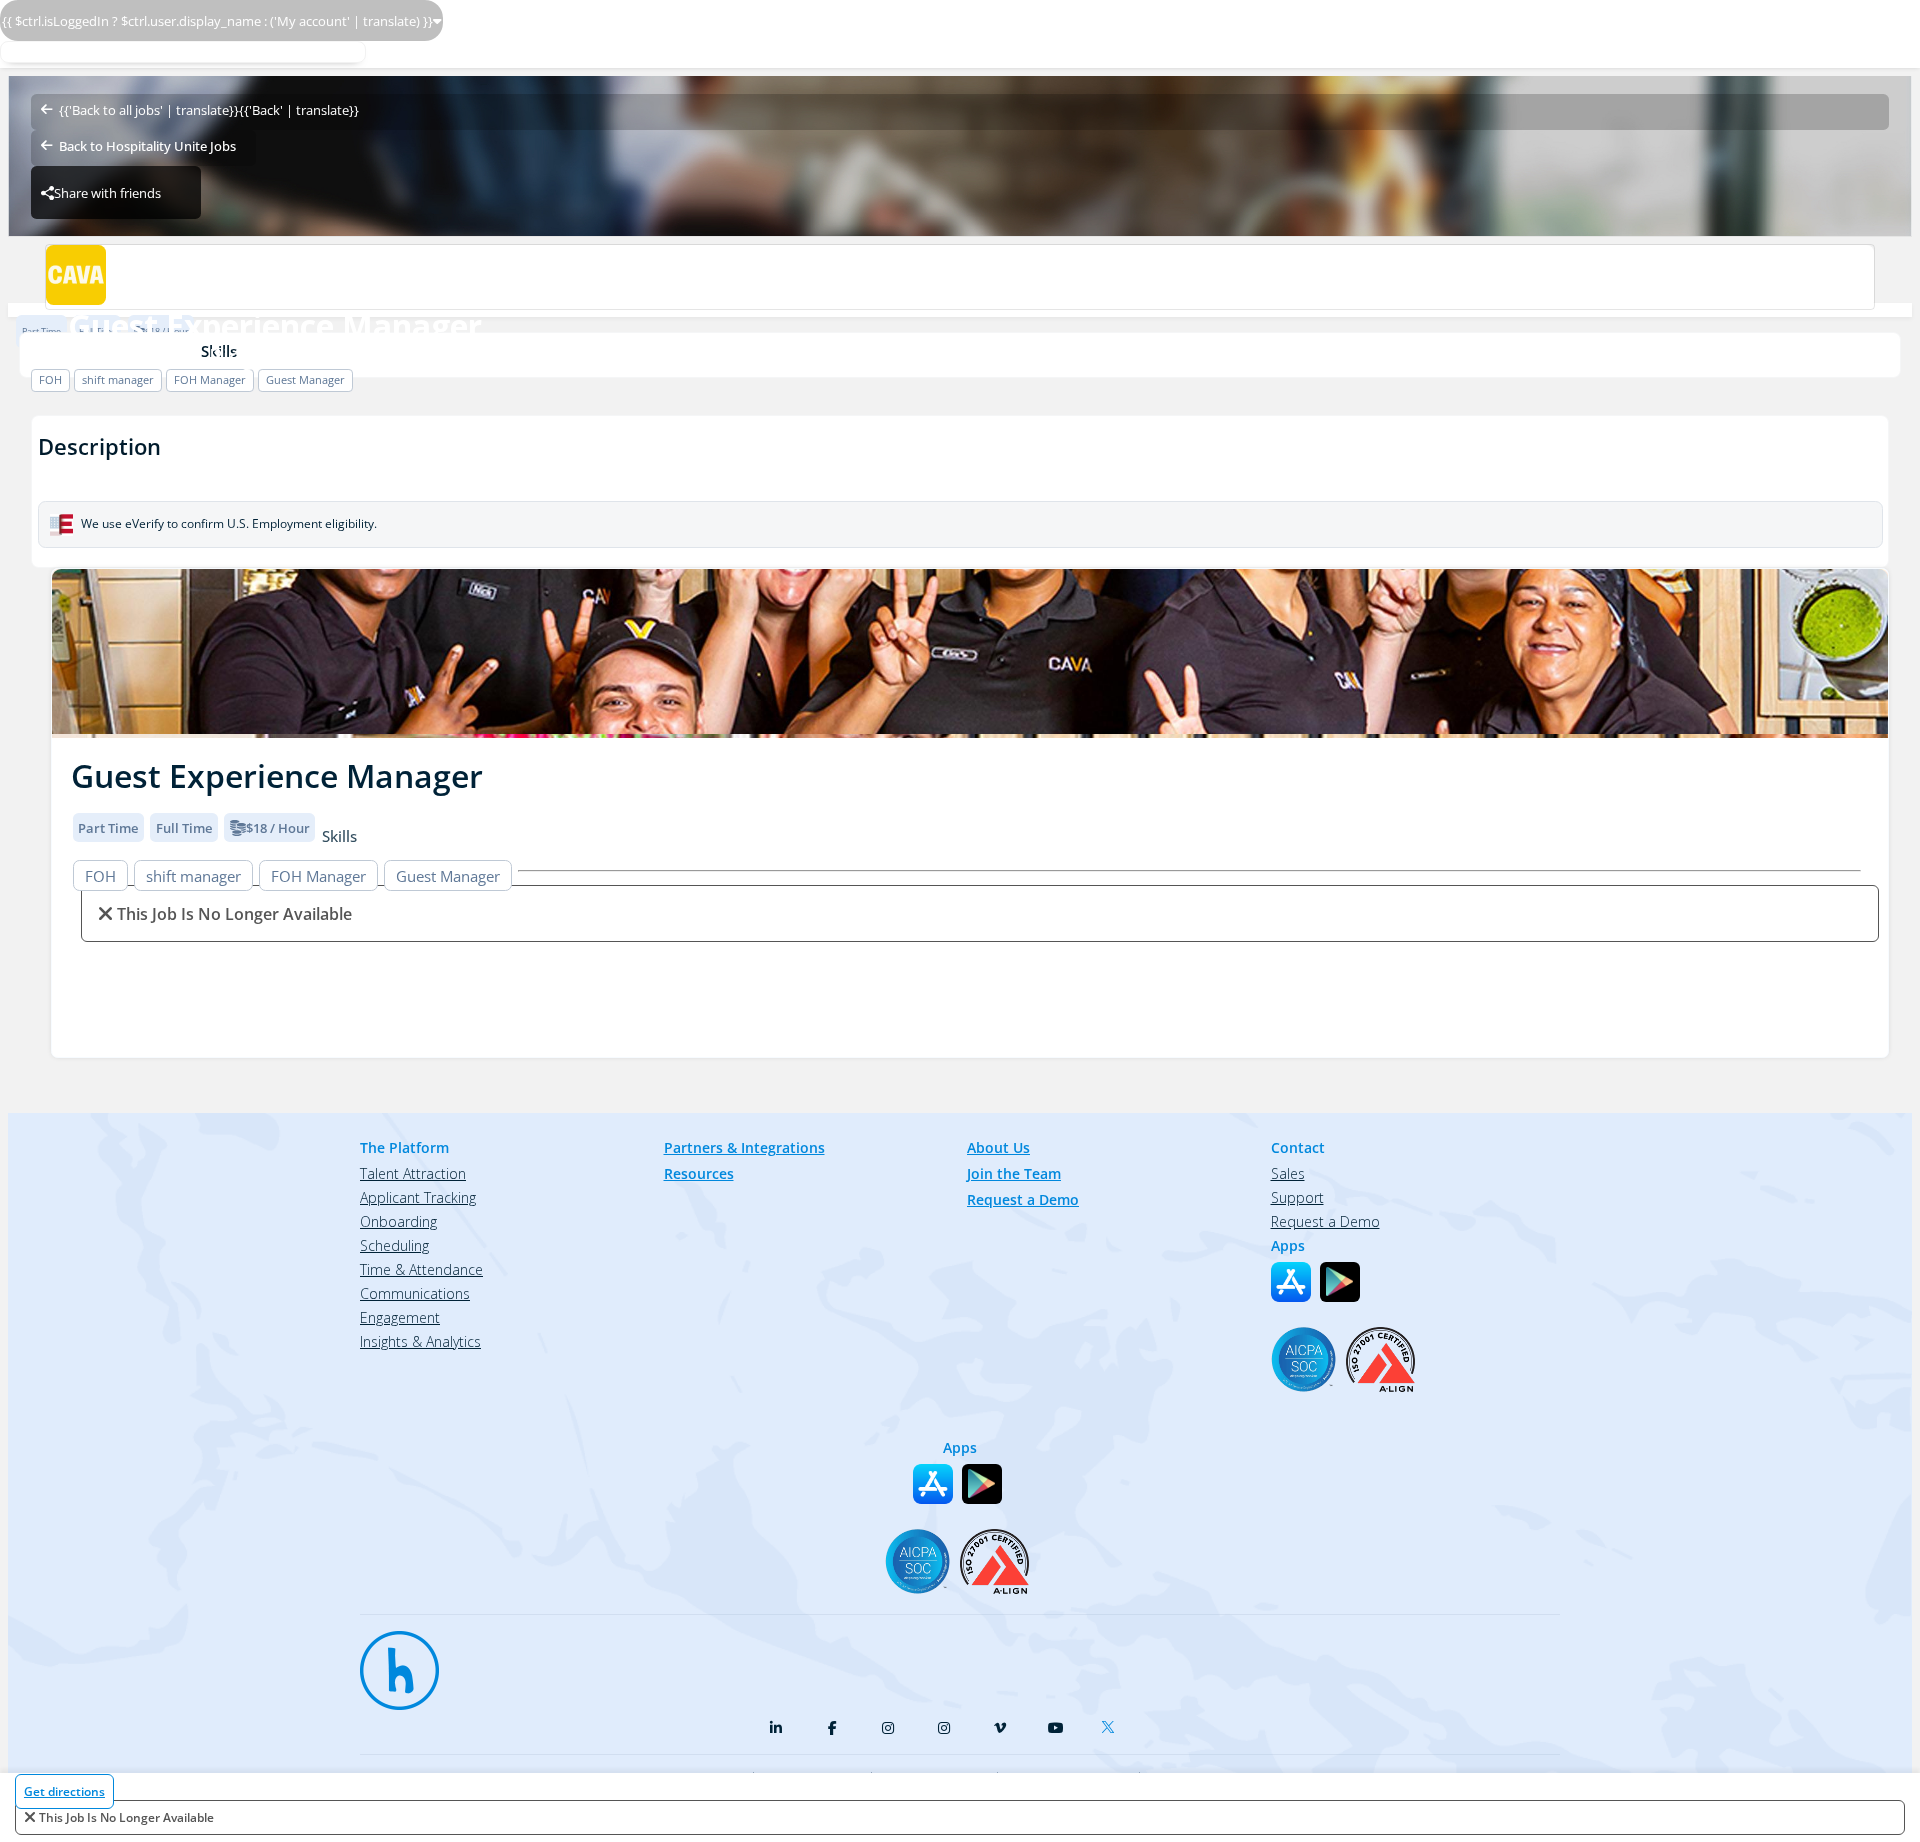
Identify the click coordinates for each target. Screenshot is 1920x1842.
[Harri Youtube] (1056, 1728)
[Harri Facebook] (832, 1728)
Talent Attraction (413, 1173)
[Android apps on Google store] (1340, 1282)
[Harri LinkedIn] (776, 1728)
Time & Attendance (421, 1269)
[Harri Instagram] (888, 1728)
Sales (1288, 1173)
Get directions (64, 1791)
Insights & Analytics (420, 1341)
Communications (415, 1293)
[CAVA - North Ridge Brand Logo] (959, 277)
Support (1297, 1197)
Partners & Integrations (744, 1147)
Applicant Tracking (418, 1197)
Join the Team (1014, 1173)
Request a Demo (1023, 1199)
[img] (970, 653)
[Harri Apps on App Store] (1291, 1282)
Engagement (400, 1317)
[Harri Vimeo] (1000, 1728)
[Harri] (390, 1661)
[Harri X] (1112, 1723)
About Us (998, 1147)
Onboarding (398, 1221)
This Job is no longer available (126, 1817)
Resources (699, 1173)
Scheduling (394, 1245)
